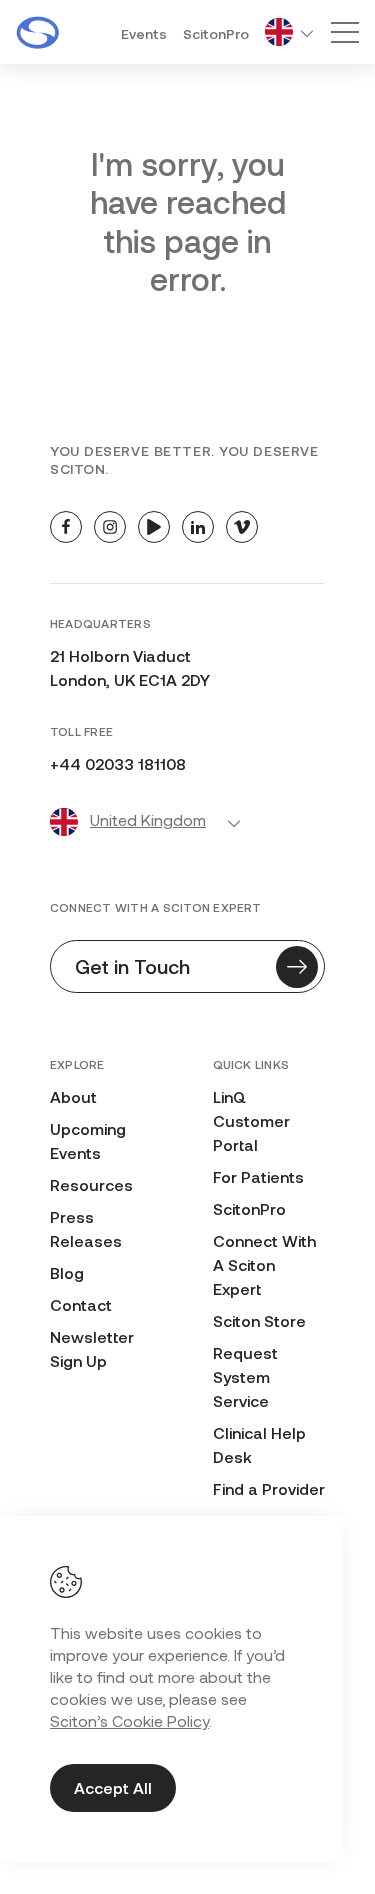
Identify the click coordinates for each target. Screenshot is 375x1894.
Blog (67, 1272)
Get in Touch (132, 966)
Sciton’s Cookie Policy (129, 1720)
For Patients (258, 1176)
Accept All (113, 1787)
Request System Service (245, 1376)
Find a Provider (269, 1488)
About (73, 1096)
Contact (81, 1304)
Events (144, 33)
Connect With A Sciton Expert (264, 1264)
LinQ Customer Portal (251, 1120)
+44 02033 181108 (118, 763)
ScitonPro (216, 33)
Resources (91, 1184)
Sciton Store (259, 1320)
